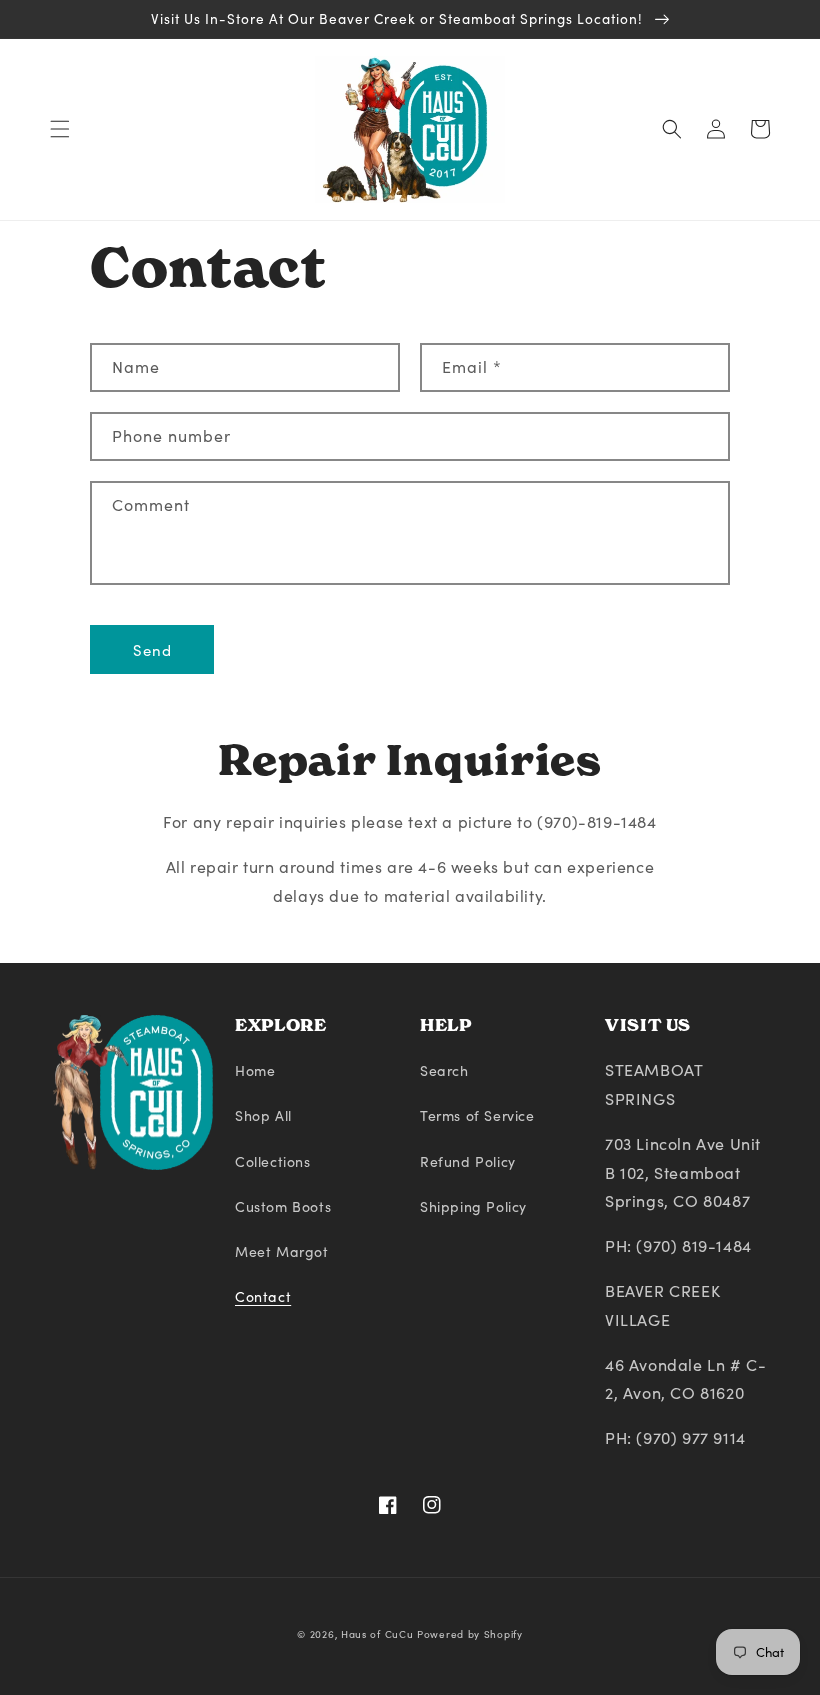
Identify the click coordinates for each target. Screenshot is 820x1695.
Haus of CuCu (377, 1634)
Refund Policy (468, 1161)
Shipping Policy (473, 1206)
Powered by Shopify (470, 1634)
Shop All (263, 1115)
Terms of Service (477, 1115)
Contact (263, 1296)
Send (152, 650)
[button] (60, 129)
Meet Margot (282, 1251)
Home (255, 1070)
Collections (273, 1161)
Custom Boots (283, 1206)
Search (444, 1070)
